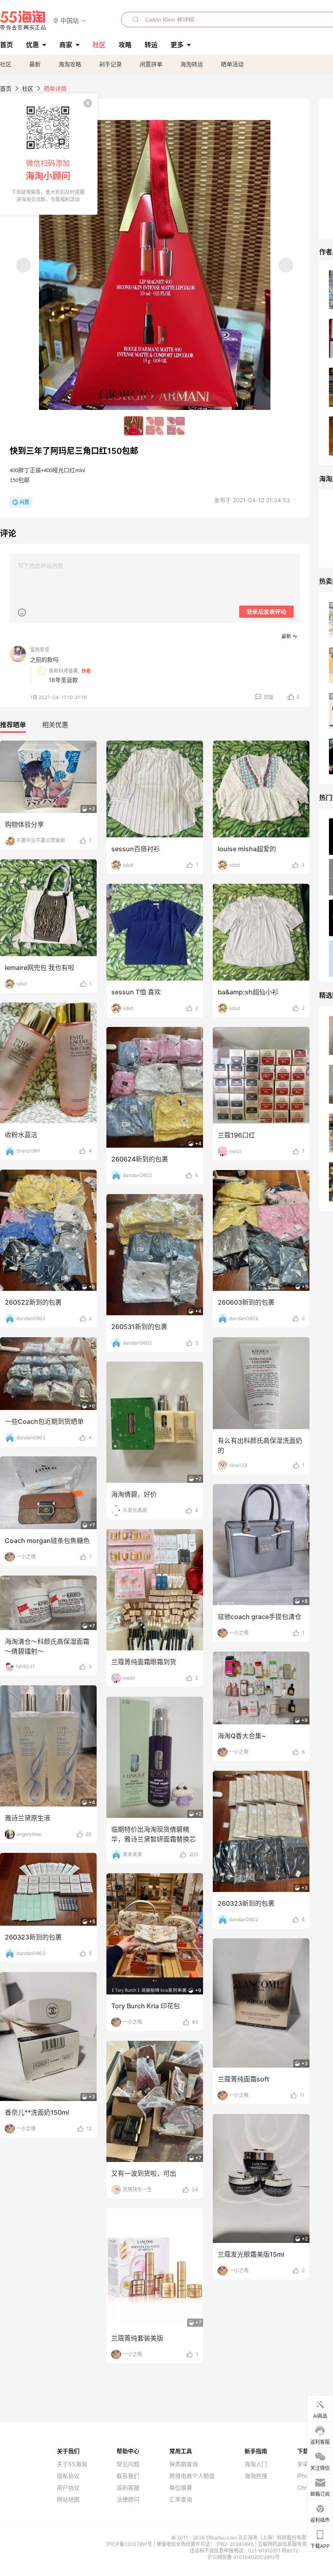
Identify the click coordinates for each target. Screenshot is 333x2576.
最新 (35, 64)
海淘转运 (192, 64)
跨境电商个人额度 (192, 2476)
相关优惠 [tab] (55, 725)
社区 (6, 64)
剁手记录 (110, 64)
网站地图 (68, 2500)
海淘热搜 (256, 2476)
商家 (66, 45)
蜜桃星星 (40, 650)
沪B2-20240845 (236, 2544)
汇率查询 (181, 2500)
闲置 (24, 502)
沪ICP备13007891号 (130, 2544)
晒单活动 (232, 64)
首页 (6, 88)
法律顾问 (128, 2500)
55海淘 (23, 20)
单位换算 (181, 2488)
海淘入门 (256, 2464)
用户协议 (68, 2488)
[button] (70, 20)
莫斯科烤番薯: (64, 671)
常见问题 (128, 2464)
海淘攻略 (70, 64)
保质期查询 (184, 2464)
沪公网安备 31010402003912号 (244, 2557)
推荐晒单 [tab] (13, 725)
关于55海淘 (72, 2464)
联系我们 (128, 2476)
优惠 (32, 45)
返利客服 (128, 2488)
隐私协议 (68, 2476)
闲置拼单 (151, 64)
